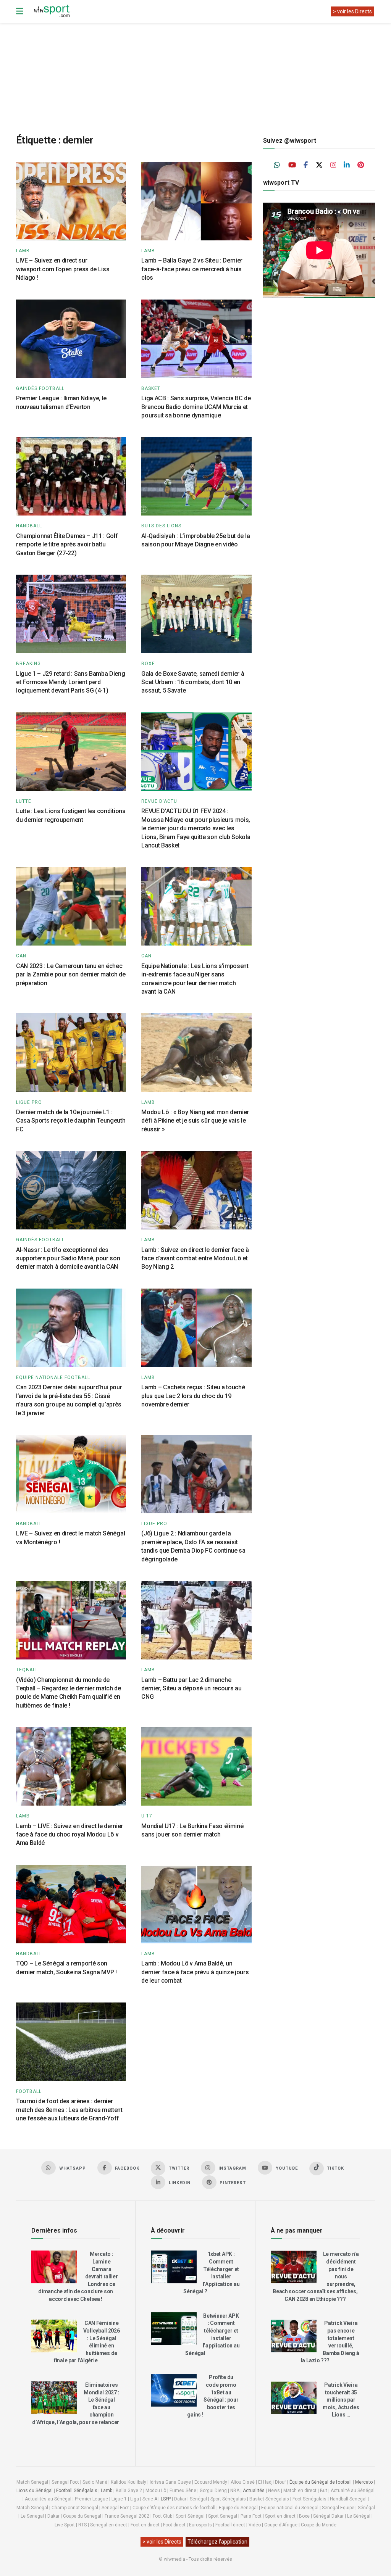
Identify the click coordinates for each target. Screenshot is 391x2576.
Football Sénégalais (77, 2491)
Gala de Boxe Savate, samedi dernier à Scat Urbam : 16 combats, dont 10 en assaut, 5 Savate (193, 682)
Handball (29, 526)
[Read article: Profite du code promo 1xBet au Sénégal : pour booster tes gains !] (174, 2390)
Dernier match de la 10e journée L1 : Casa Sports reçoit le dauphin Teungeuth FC (71, 1121)
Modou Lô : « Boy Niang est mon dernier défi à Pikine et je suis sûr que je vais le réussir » (195, 1121)
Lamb (23, 251)
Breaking (28, 664)
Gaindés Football (40, 388)
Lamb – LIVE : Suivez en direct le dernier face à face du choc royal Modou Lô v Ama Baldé (69, 1835)
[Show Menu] (20, 11)
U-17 (147, 1816)
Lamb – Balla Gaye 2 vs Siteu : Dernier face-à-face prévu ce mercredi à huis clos (192, 269)
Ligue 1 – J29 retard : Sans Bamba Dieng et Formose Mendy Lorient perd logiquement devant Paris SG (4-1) (71, 682)
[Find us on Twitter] (319, 165)
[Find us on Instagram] (333, 165)
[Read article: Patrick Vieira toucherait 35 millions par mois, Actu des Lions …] (294, 2398)
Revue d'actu (159, 801)
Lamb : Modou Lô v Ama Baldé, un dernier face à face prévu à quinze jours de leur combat (195, 1972)
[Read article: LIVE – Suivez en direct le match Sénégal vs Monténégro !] (71, 1474)
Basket (151, 388)
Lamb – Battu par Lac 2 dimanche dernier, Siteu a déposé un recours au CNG (191, 1688)
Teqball (27, 1670)
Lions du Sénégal (35, 2491)
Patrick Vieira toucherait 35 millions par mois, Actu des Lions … (341, 2400)
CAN (21, 956)
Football (29, 2091)
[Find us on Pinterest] (361, 165)
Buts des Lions (161, 526)
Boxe (148, 664)
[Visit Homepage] (52, 11)
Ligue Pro (29, 1102)
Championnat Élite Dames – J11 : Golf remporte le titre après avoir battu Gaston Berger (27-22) (67, 545)
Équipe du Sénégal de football (321, 2482)
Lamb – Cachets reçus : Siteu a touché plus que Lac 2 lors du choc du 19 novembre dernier (193, 1396)
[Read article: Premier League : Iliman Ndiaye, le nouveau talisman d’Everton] (71, 339)
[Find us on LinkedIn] (347, 165)
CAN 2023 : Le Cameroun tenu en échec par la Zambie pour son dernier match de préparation (71, 975)
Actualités (254, 2491)
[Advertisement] (201, 72)
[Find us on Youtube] (292, 165)
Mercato (364, 2482)
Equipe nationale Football (53, 1377)
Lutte (24, 801)
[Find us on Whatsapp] (277, 165)
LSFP (166, 2499)
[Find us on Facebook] (306, 165)
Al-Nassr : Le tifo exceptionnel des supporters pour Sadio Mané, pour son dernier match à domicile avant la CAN (68, 1258)
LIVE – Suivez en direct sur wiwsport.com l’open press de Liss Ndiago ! (63, 269)
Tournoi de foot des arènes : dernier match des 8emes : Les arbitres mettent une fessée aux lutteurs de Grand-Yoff (69, 2110)
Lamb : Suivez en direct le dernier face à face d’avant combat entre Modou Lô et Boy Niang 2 (195, 1258)
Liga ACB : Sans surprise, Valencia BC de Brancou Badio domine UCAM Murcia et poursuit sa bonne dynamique (196, 407)
